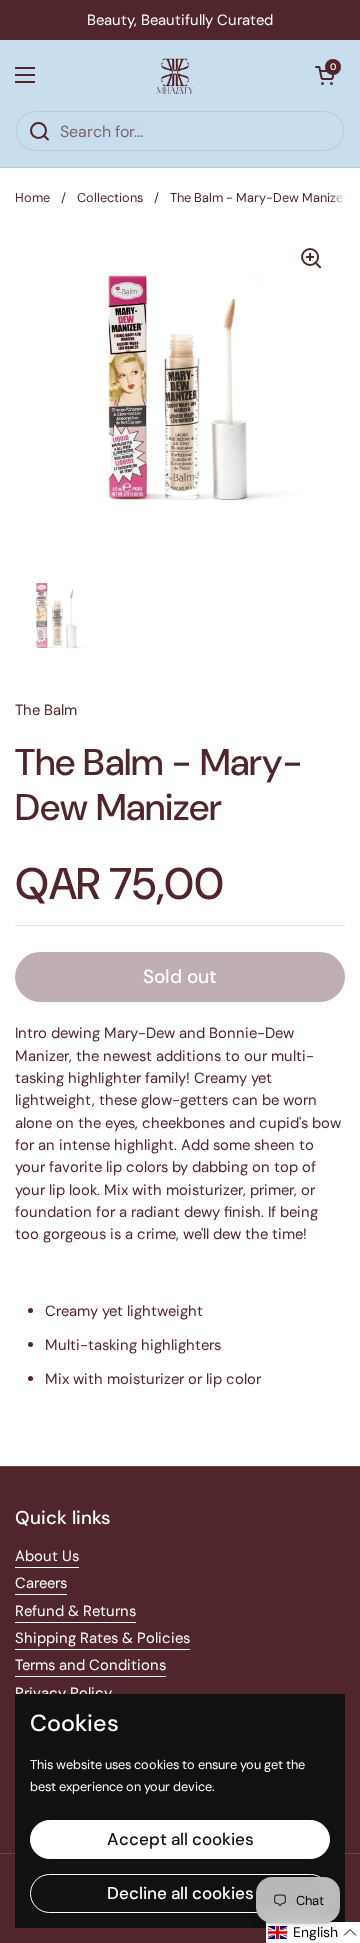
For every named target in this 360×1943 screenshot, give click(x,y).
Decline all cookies (180, 1893)
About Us (47, 1556)
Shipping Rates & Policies (102, 1638)
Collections (110, 197)
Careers (41, 1583)
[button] (325, 75)
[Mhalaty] (175, 75)
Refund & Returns (75, 1611)
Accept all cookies (180, 1839)
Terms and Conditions (90, 1665)
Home (32, 197)
